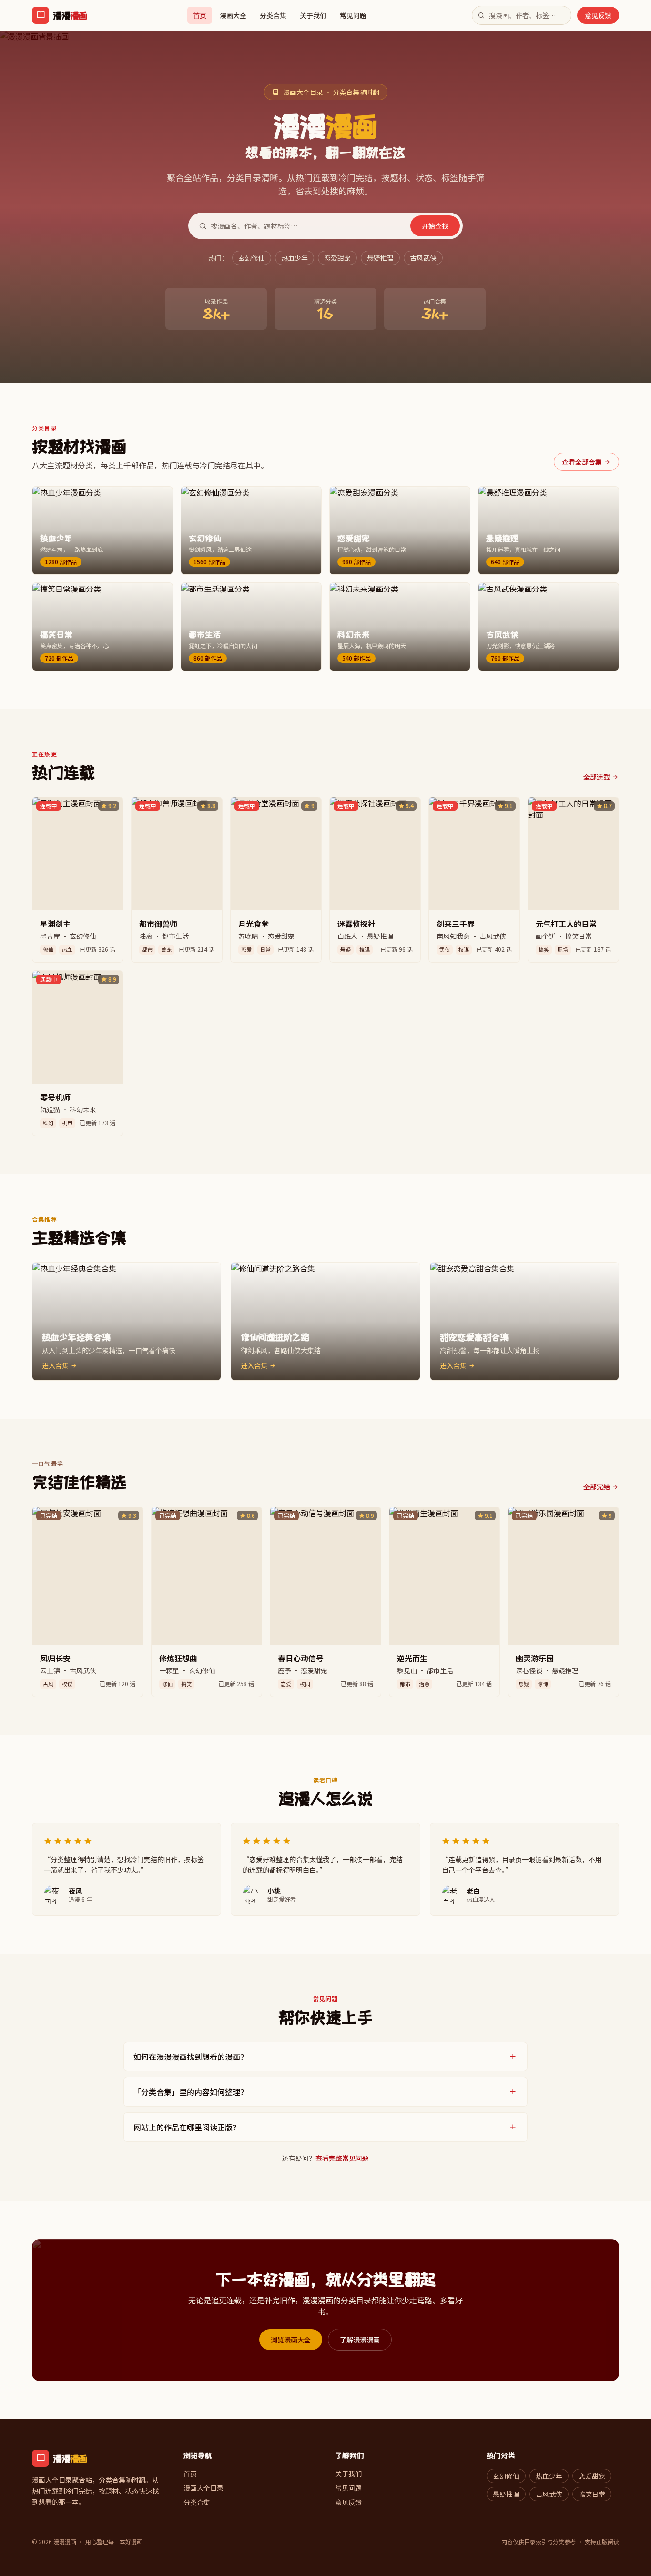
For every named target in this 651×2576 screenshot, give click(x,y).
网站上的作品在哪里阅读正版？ (187, 2127)
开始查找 (435, 226)
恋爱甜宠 (337, 258)
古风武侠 (423, 258)
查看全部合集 (582, 462)
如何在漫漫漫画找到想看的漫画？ (191, 2057)
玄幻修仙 (252, 258)
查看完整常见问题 (342, 2158)
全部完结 (597, 1487)
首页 (200, 15)
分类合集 (273, 15)
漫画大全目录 (203, 2488)
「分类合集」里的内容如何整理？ (191, 2092)
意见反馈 (598, 15)
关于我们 (313, 15)
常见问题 (353, 15)
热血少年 (295, 258)
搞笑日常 (592, 2494)
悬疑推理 (380, 258)
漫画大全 (233, 15)
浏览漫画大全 (291, 2340)
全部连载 (597, 777)
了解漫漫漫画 (360, 2340)
